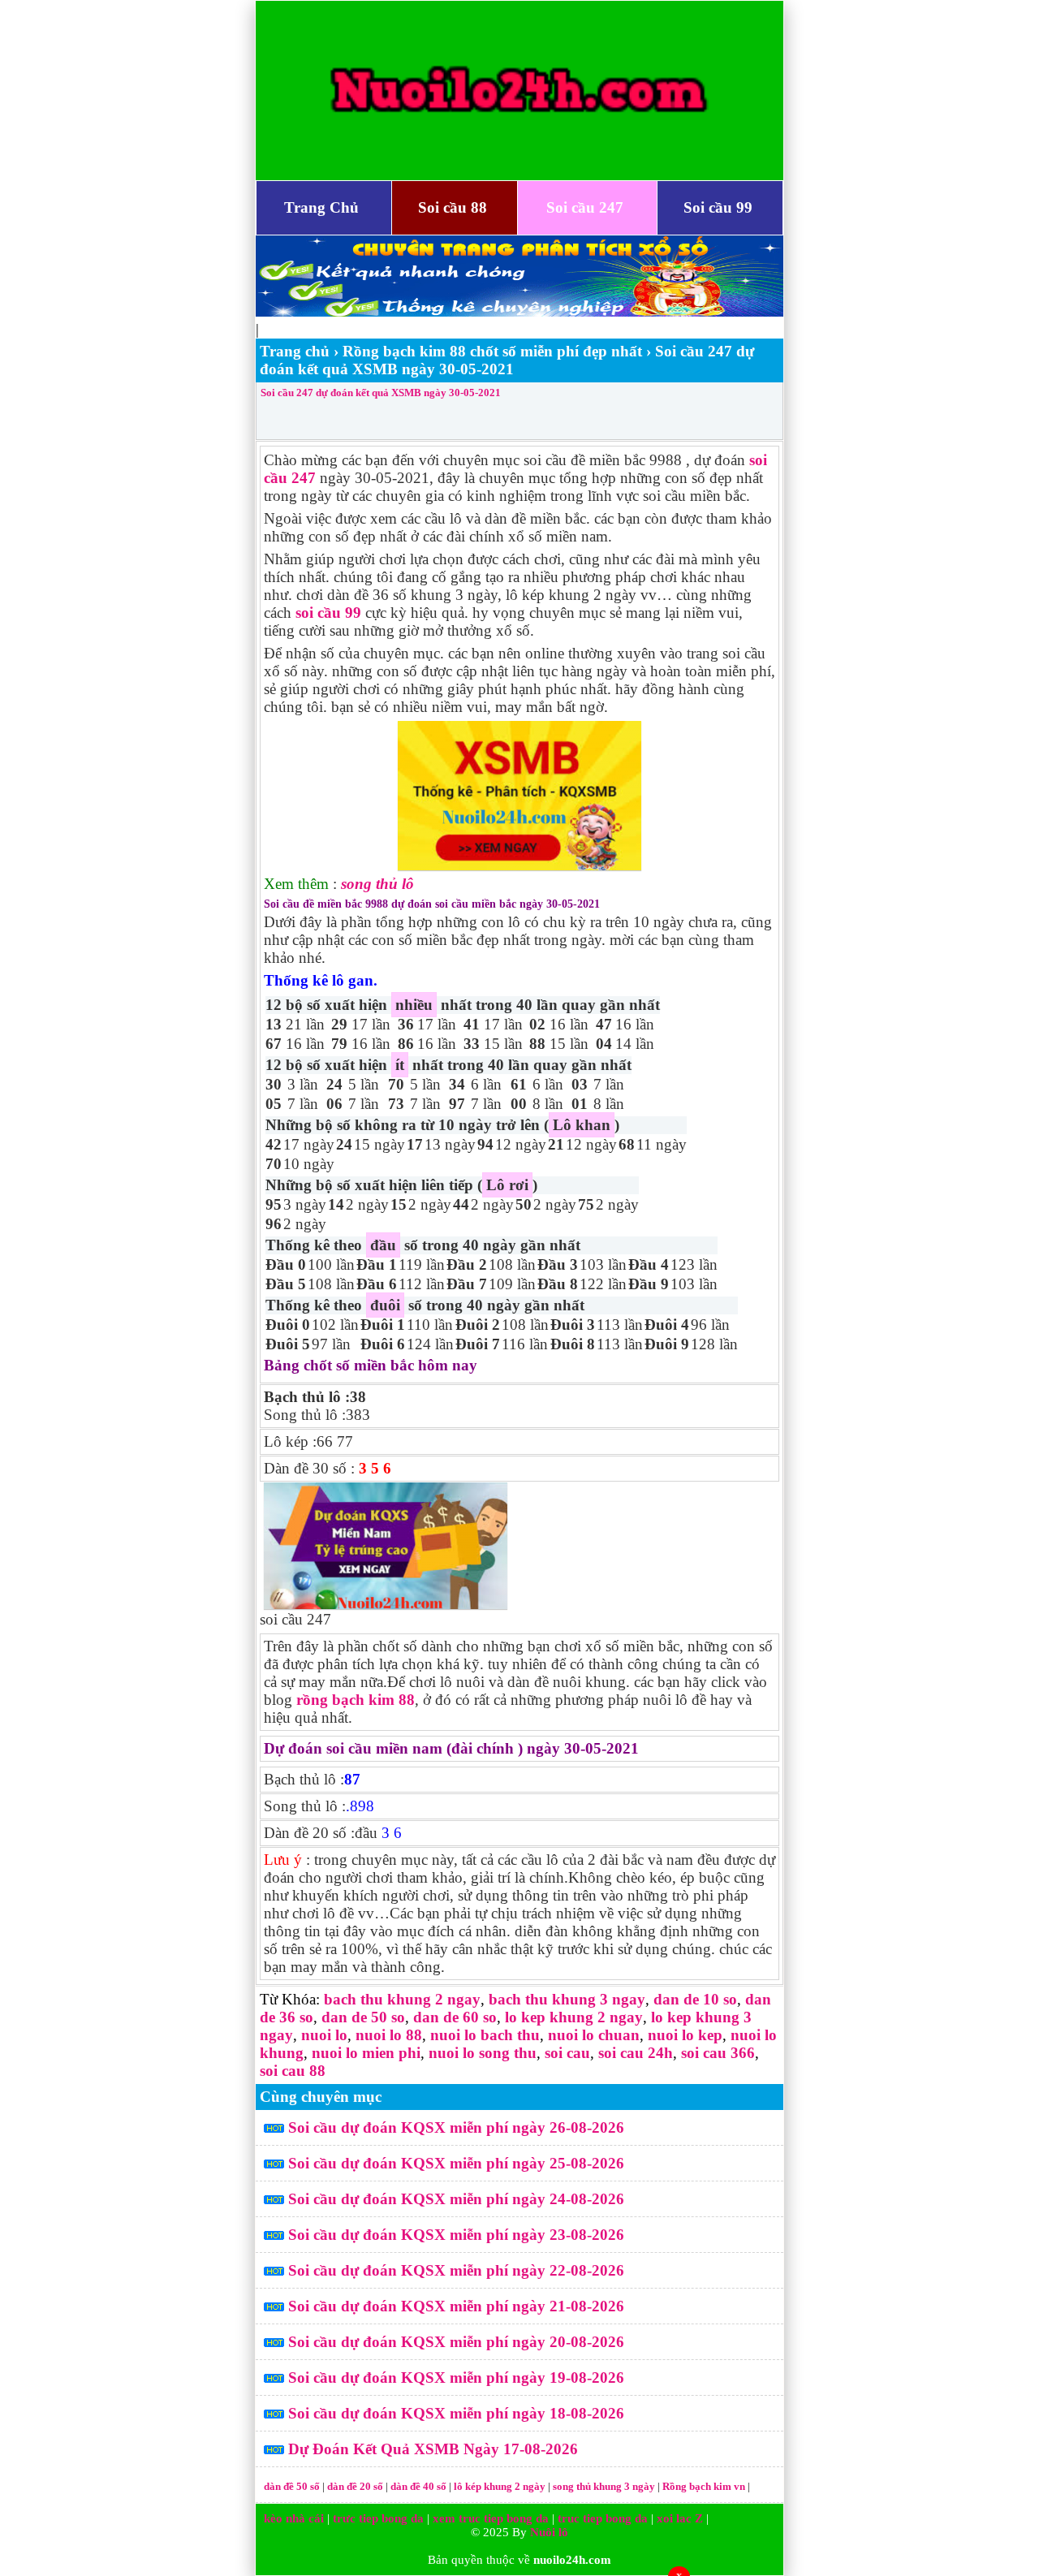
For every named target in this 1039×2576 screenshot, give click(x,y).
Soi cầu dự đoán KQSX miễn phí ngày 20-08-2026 (456, 2342)
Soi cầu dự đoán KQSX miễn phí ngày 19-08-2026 (456, 2378)
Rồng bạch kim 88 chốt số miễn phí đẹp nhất (492, 351)
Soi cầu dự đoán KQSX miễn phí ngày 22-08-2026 (456, 2270)
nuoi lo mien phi (366, 2053)
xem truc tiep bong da (491, 2518)
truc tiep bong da (603, 2518)
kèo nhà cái (294, 2518)
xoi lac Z (680, 2518)
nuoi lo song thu (483, 2053)
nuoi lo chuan (594, 2035)
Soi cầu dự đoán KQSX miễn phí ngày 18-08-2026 (456, 2413)
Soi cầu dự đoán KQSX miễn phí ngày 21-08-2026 (456, 2306)
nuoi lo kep (685, 2035)
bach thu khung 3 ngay (567, 1999)
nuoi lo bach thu (485, 2035)
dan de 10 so (695, 1999)
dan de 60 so (455, 2017)
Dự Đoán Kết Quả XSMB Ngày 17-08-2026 (433, 2449)
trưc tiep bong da (378, 2518)
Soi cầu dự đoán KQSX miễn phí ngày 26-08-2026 (456, 2127)
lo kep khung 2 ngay (574, 2017)
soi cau (567, 2053)
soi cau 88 (293, 2071)
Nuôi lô (549, 2532)
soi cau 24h (636, 2053)
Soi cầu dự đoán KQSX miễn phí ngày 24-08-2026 (456, 2199)
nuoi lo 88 (389, 2035)
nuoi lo (324, 2035)
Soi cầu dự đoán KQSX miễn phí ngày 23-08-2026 (456, 2235)
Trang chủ (295, 351)
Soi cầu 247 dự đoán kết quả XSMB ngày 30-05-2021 (381, 393)
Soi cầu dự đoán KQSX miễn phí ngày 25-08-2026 (456, 2163)
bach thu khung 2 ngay (402, 1999)
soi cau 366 (718, 2053)
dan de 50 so (363, 2017)
